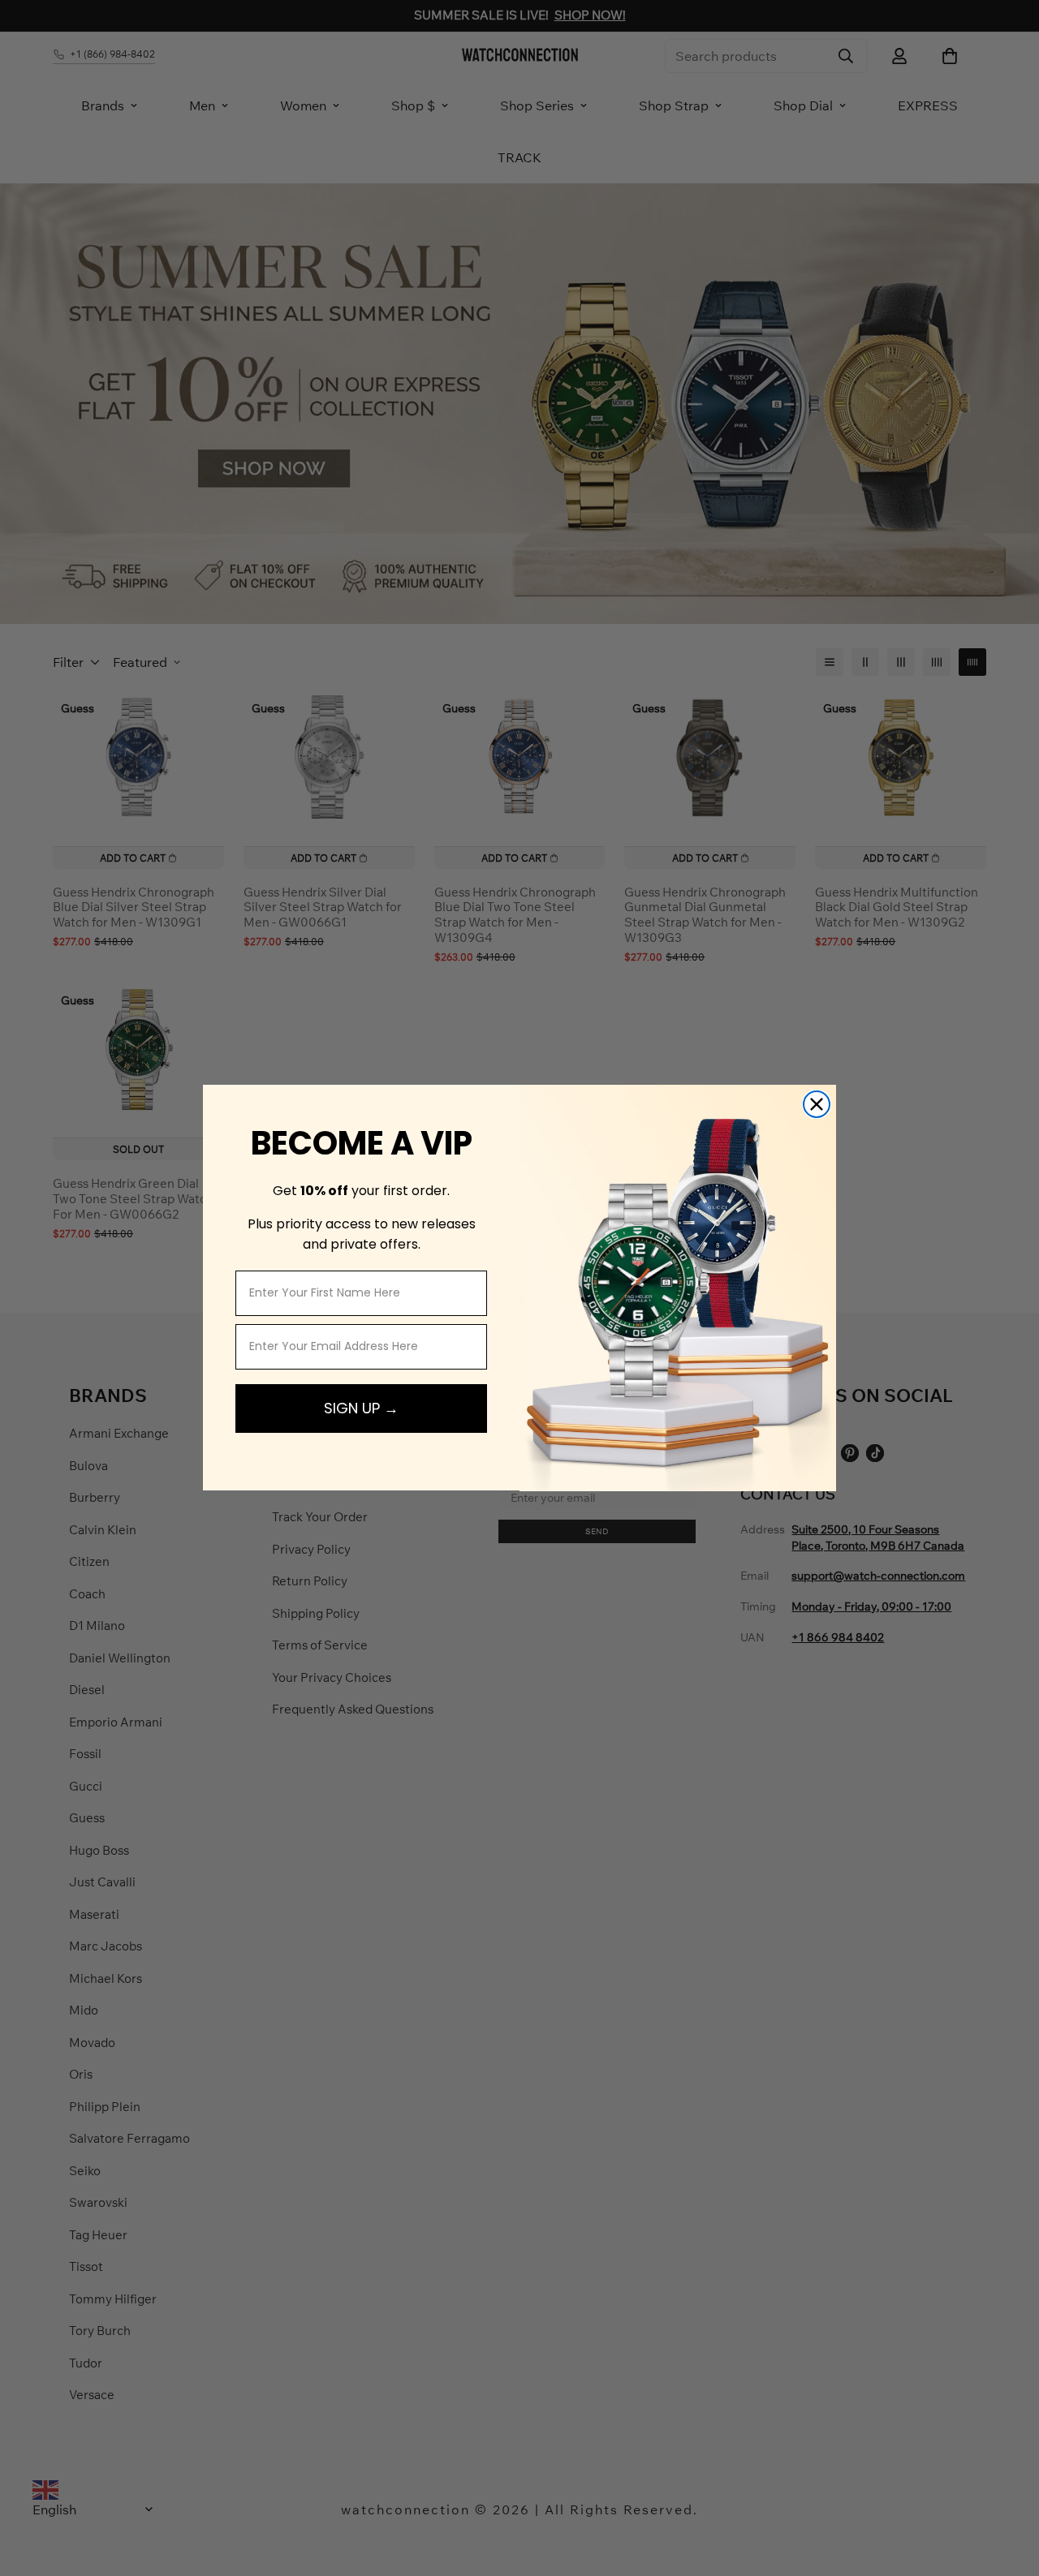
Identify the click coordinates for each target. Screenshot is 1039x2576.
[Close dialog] (817, 1104)
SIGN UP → (361, 1408)
